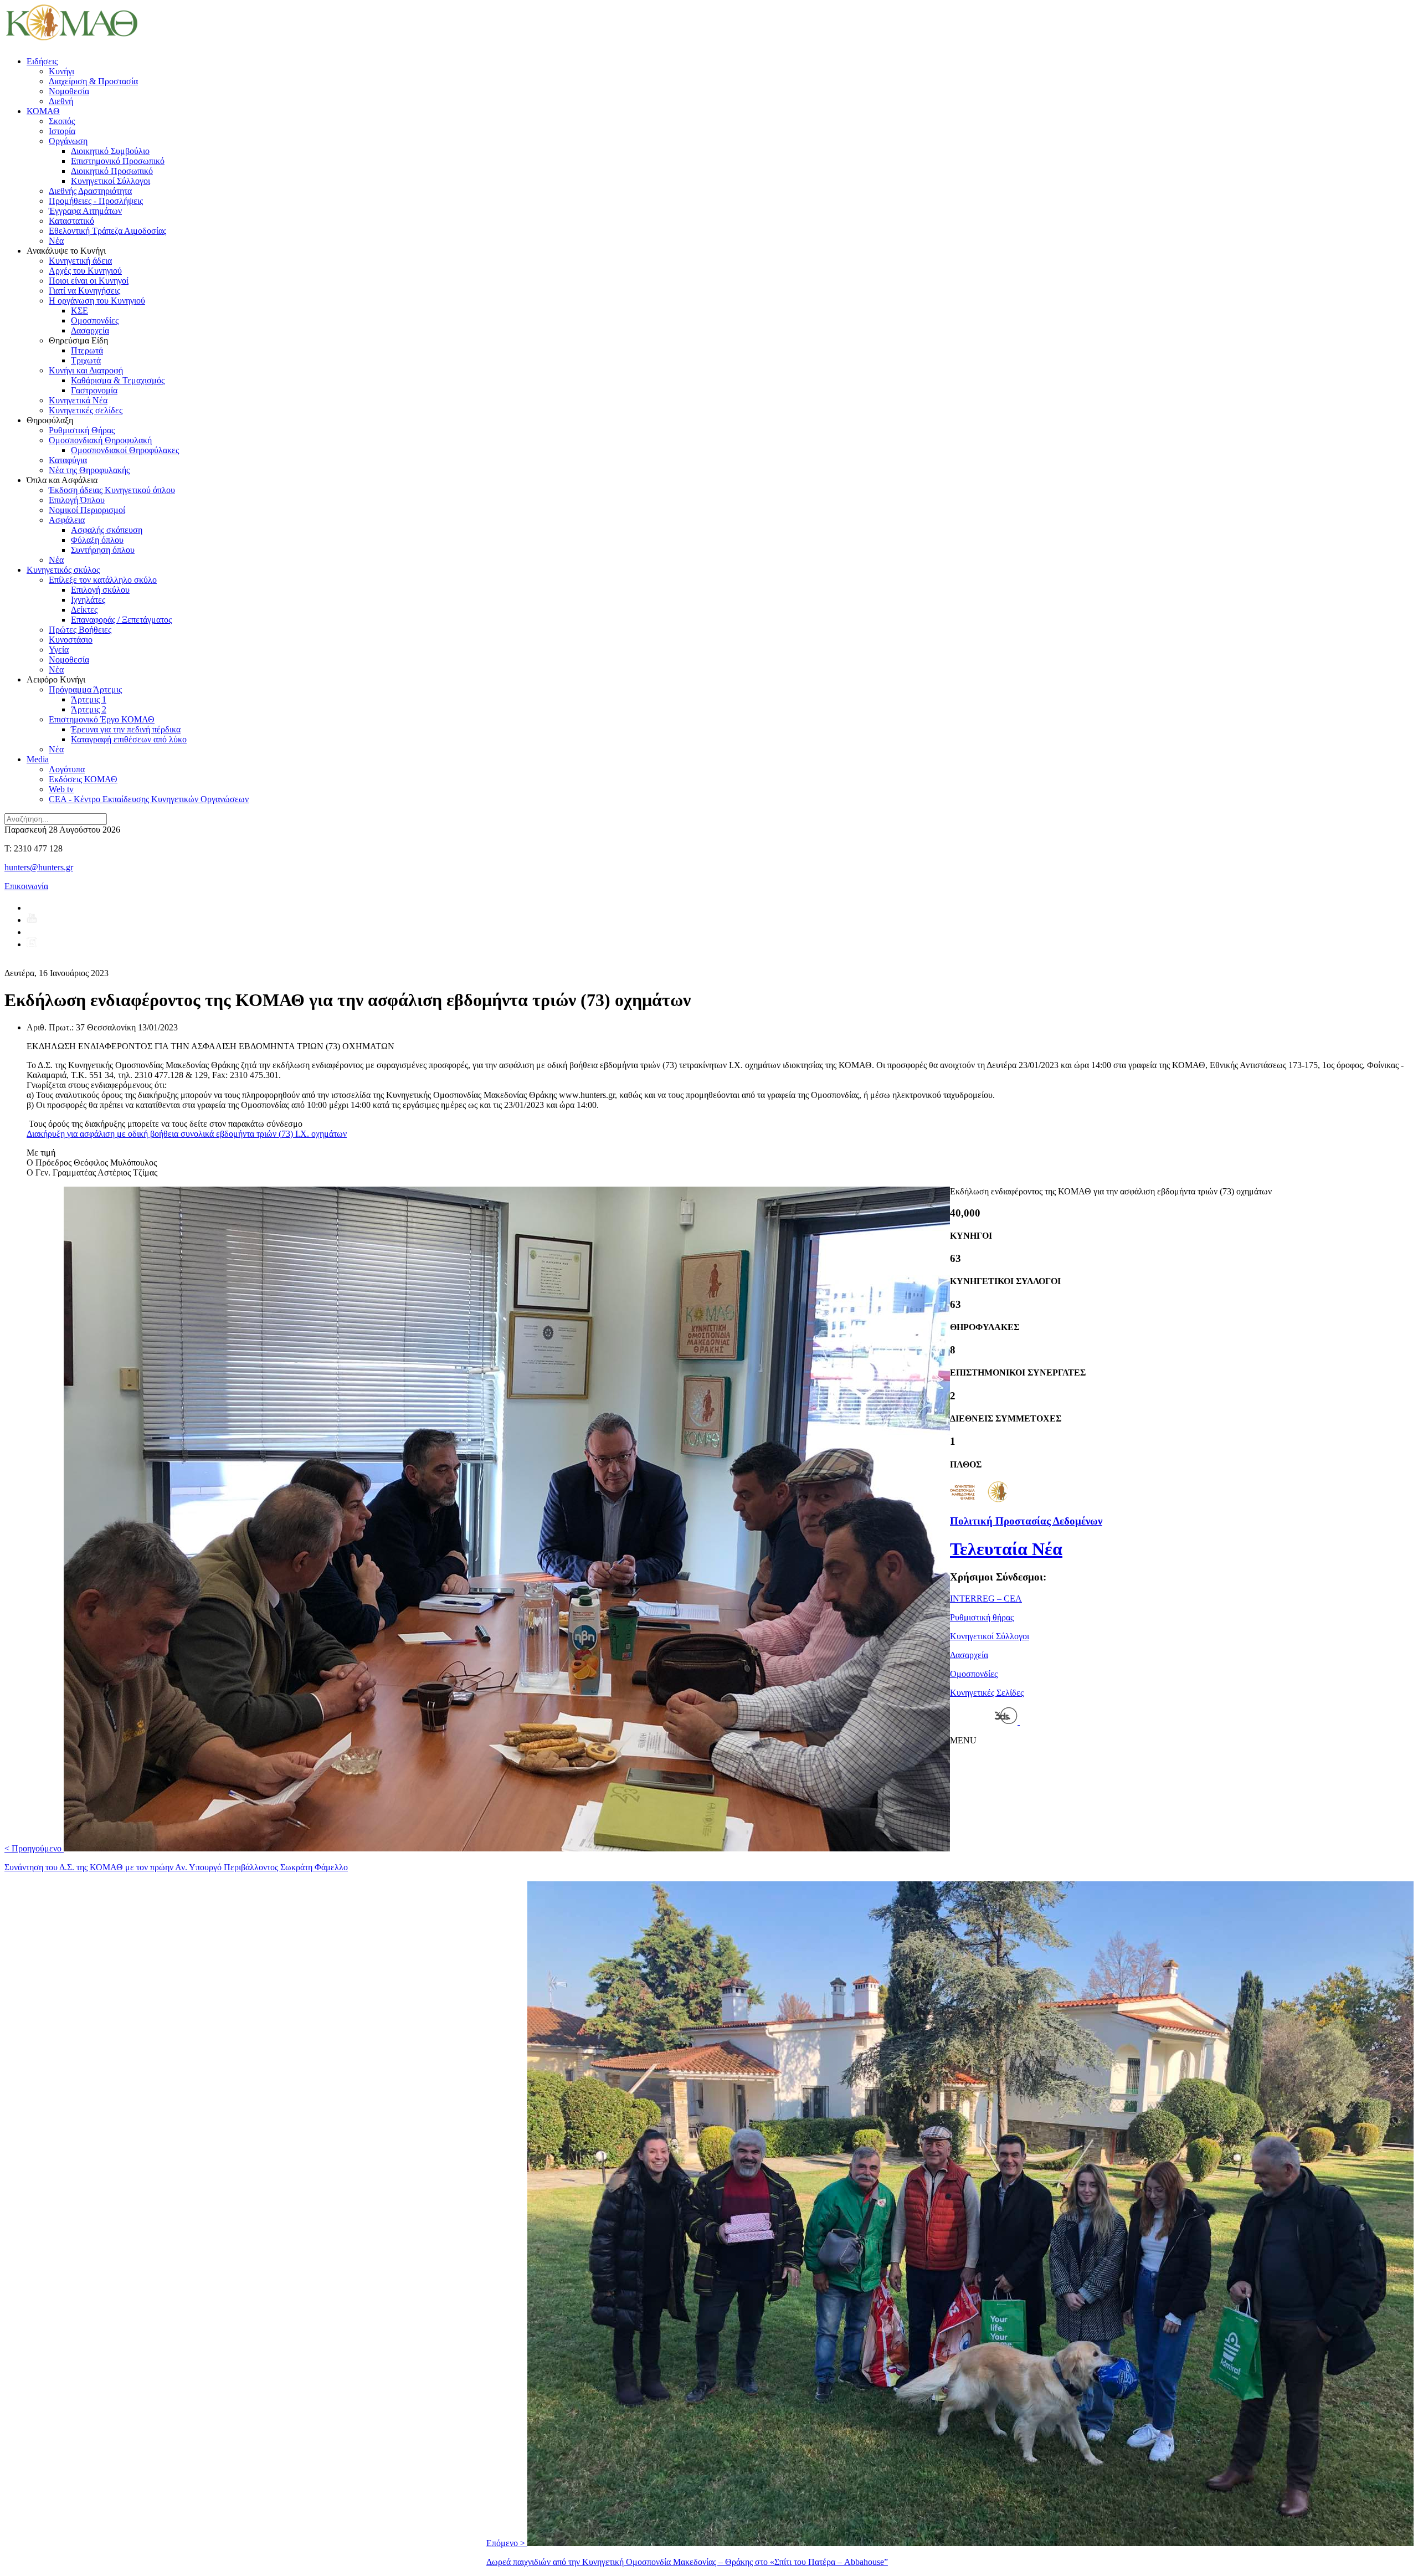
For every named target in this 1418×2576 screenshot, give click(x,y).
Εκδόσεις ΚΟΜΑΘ (83, 779)
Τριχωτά (86, 360)
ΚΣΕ (79, 311)
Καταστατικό (71, 221)
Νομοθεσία (69, 91)
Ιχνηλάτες (88, 600)
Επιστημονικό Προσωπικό (118, 161)
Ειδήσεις (42, 61)
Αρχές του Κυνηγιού (85, 271)
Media (38, 759)
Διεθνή (61, 101)
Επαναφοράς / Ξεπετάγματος (121, 620)
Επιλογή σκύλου (100, 590)
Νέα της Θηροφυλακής (89, 470)
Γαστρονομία (94, 390)
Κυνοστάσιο (71, 640)
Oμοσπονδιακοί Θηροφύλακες (125, 450)
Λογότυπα (67, 769)
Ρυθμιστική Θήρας (82, 430)
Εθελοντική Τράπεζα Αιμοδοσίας (107, 231)
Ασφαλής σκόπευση (107, 530)
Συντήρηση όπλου (103, 550)
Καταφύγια (68, 460)
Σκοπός (62, 121)
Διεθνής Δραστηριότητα (90, 191)
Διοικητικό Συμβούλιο (110, 151)
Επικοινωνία (26, 886)
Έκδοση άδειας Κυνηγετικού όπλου (112, 490)
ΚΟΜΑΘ (43, 111)
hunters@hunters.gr (39, 867)
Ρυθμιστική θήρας (982, 1617)
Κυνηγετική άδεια (80, 261)
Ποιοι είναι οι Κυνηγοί (89, 281)
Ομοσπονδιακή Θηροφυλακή (100, 440)
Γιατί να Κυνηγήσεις (84, 291)
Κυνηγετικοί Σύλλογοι (111, 181)
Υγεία (59, 650)
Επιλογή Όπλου (77, 500)
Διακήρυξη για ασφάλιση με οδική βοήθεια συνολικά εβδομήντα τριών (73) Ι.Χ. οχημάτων (187, 1134)
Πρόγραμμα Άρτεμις (85, 689)
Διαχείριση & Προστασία (93, 81)
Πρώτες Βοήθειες (80, 630)
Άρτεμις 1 (89, 699)
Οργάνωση (68, 141)
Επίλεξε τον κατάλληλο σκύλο (103, 580)
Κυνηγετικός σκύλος (63, 570)
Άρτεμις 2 (89, 709)
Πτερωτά (87, 350)
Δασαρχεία (90, 330)
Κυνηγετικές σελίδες (86, 410)
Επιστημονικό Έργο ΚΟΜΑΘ (102, 719)
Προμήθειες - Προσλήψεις (96, 201)
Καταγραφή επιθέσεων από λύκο (129, 739)
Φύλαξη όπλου (97, 540)
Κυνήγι (61, 71)
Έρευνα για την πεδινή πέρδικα (126, 729)
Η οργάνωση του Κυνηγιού (97, 301)
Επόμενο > (687, 2552)
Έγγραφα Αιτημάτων (85, 211)
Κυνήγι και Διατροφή (86, 370)
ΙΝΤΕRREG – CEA (986, 1599)
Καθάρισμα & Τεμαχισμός (118, 380)
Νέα (56, 241)
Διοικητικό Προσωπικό (112, 171)
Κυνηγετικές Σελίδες (987, 1693)
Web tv (61, 789)
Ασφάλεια (67, 520)
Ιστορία (62, 131)
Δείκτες (84, 610)
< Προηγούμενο (176, 1858)
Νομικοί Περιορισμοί (87, 510)
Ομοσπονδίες (95, 320)
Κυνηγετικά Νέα (78, 400)
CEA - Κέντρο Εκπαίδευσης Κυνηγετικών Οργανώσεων (149, 799)
